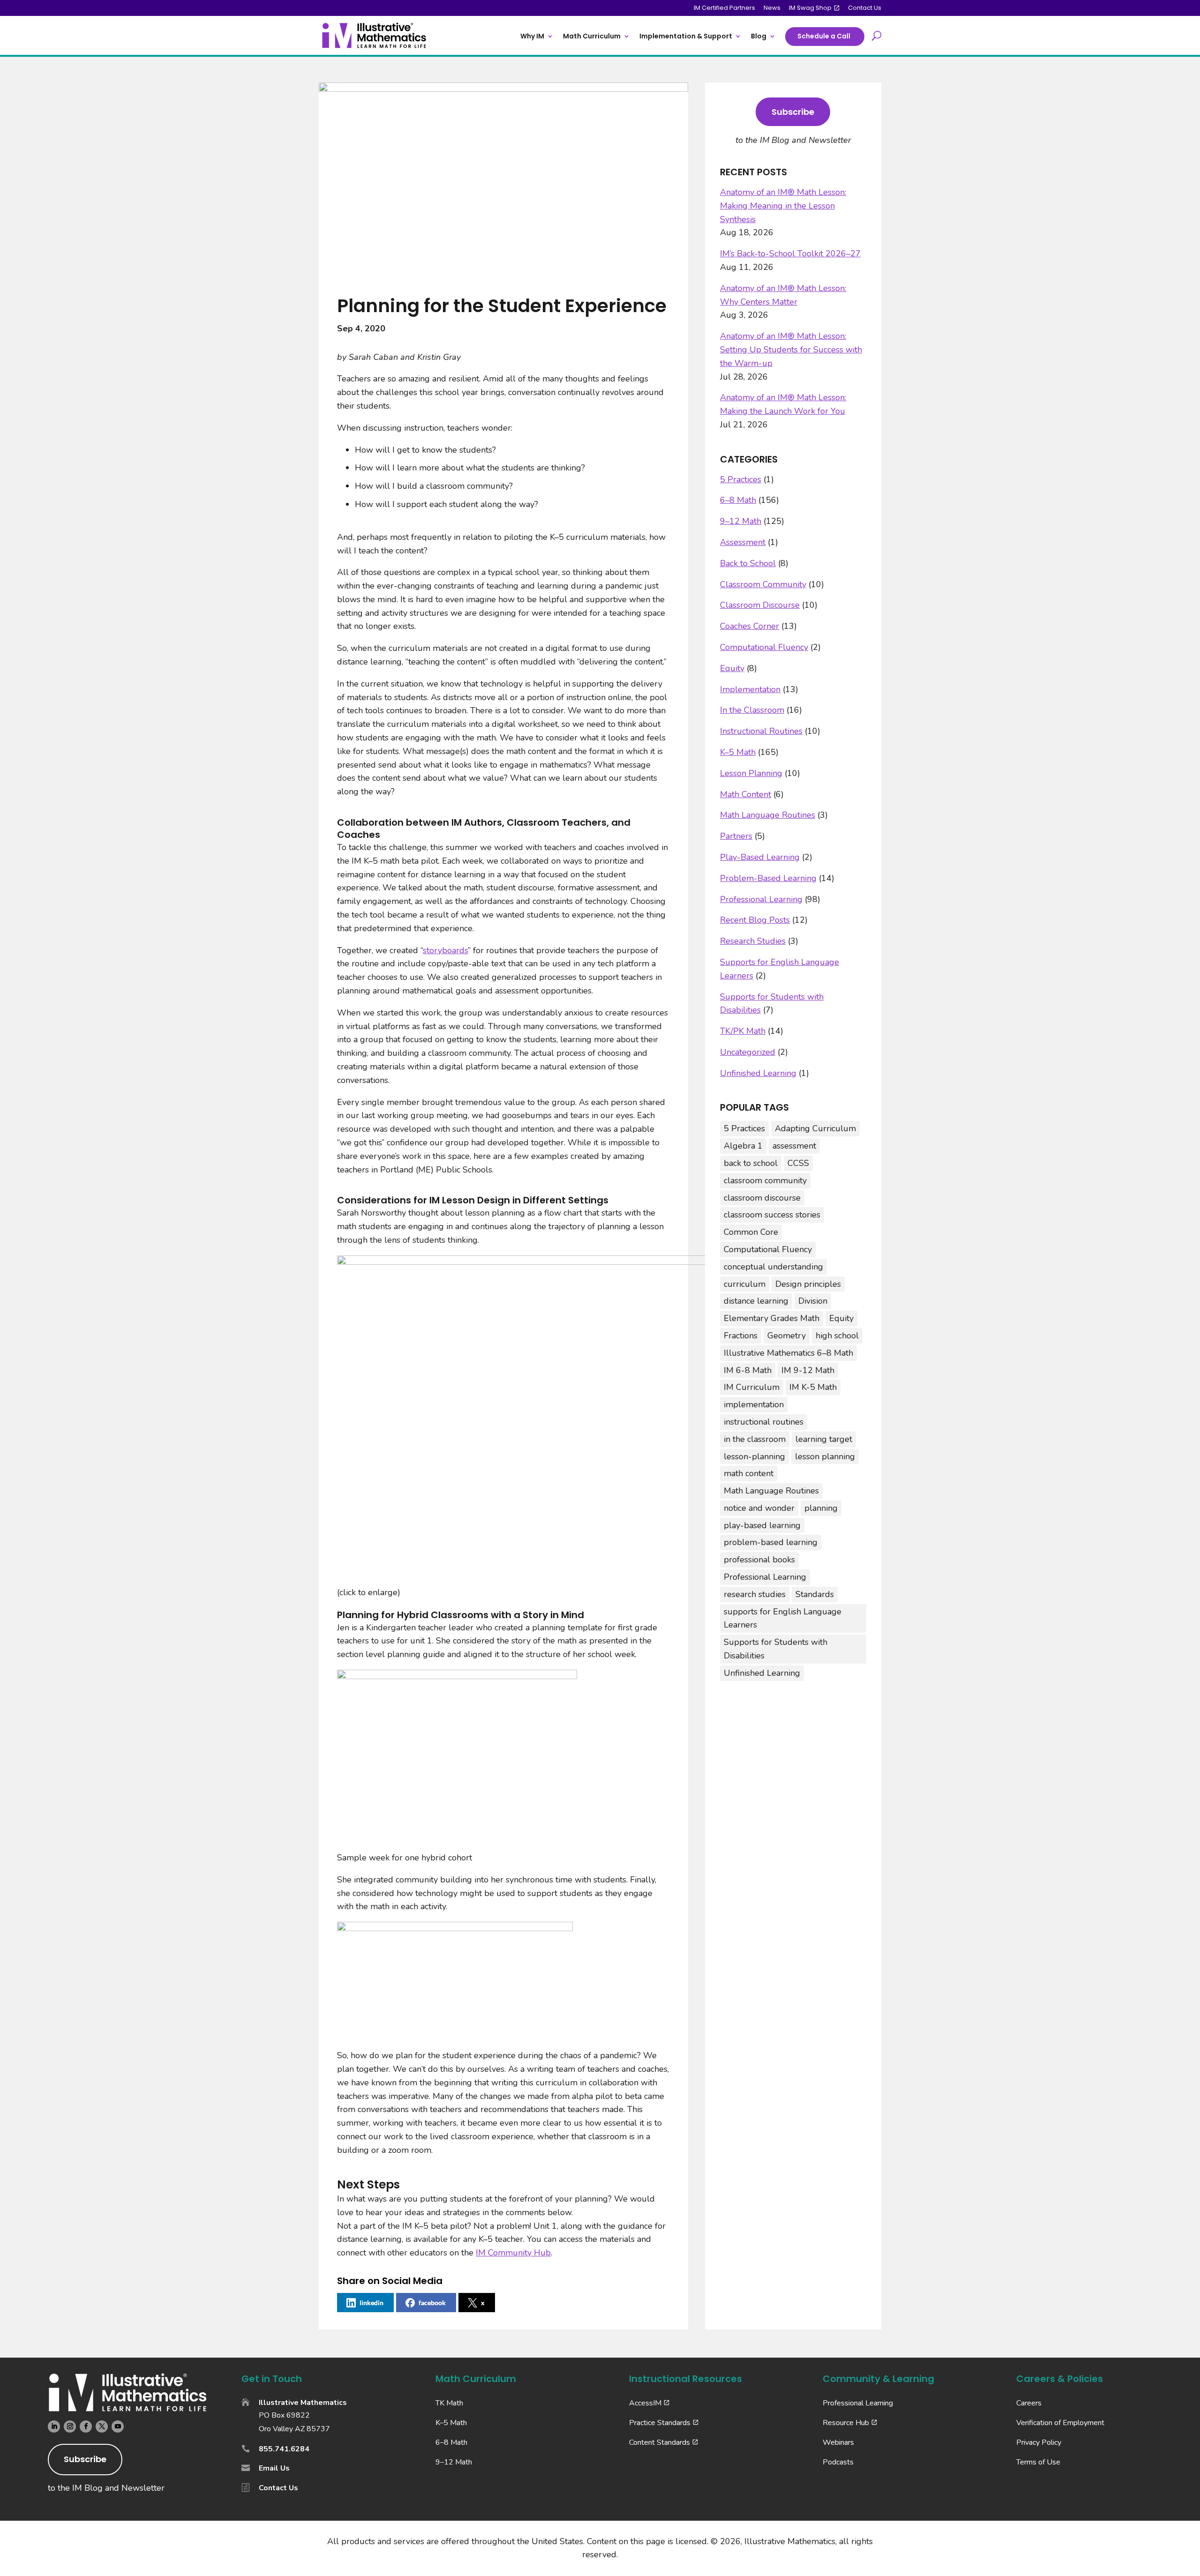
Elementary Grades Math (772, 1318)
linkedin (371, 2303)
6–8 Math (738, 500)
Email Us (274, 2468)
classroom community (765, 1180)
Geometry (787, 1336)
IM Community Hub (513, 2253)
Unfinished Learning (758, 1073)
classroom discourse (762, 1198)
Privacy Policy (1039, 2442)
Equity (732, 668)
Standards (815, 1594)
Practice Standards (660, 2423)
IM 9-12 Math (808, 1370)
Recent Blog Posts (755, 920)
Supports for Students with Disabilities (776, 1649)
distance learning (756, 1301)
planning (821, 1508)
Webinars (838, 2442)
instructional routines (764, 1422)
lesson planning (825, 1456)
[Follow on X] (102, 2427)
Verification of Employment (1060, 2423)
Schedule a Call (824, 36)
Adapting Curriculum (815, 1128)
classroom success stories (772, 1215)
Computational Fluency (764, 647)
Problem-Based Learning (768, 878)
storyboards (445, 950)
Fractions (741, 1336)
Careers (1029, 2403)
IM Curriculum (752, 1387)
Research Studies (753, 941)
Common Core (751, 1232)
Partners (736, 836)
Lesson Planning (751, 773)
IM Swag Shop (810, 8)
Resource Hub (846, 2423)
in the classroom (755, 1439)
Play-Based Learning (760, 857)
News (772, 8)
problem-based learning (771, 1542)
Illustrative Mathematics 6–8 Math (788, 1353)
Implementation (750, 689)
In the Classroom (752, 710)
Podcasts (838, 2462)
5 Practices (741, 479)
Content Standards (660, 2442)
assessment (794, 1146)
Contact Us (865, 8)
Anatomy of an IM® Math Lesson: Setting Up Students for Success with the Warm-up (791, 350)
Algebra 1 (743, 1146)
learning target (824, 1439)
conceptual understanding (773, 1267)
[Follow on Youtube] (118, 2427)
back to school (751, 1163)
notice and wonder (759, 1508)
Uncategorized (748, 1052)
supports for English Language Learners (783, 1618)
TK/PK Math (743, 1031)
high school (837, 1336)
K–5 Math (738, 752)
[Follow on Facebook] (86, 2427)
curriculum (745, 1284)
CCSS (798, 1163)
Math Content (746, 794)
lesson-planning (754, 1456)
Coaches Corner (750, 626)
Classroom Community (763, 584)
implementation (754, 1404)
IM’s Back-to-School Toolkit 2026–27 (790, 254)
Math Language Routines (768, 815)
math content (749, 1473)
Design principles (808, 1284)
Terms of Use (1038, 2462)
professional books (759, 1560)
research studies (755, 1594)
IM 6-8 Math (748, 1370)
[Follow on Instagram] (70, 2427)
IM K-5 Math (813, 1387)
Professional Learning (761, 899)
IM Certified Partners (724, 8)
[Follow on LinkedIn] (54, 2427)
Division (813, 1301)
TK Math (449, 2403)
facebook (432, 2303)
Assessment (743, 542)
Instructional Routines (761, 731)
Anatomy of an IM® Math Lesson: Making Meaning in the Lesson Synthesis (783, 206)
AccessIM (645, 2403)
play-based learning (762, 1525)
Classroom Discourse (760, 605)
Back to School (748, 563)
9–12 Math (741, 521)
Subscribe (793, 112)
